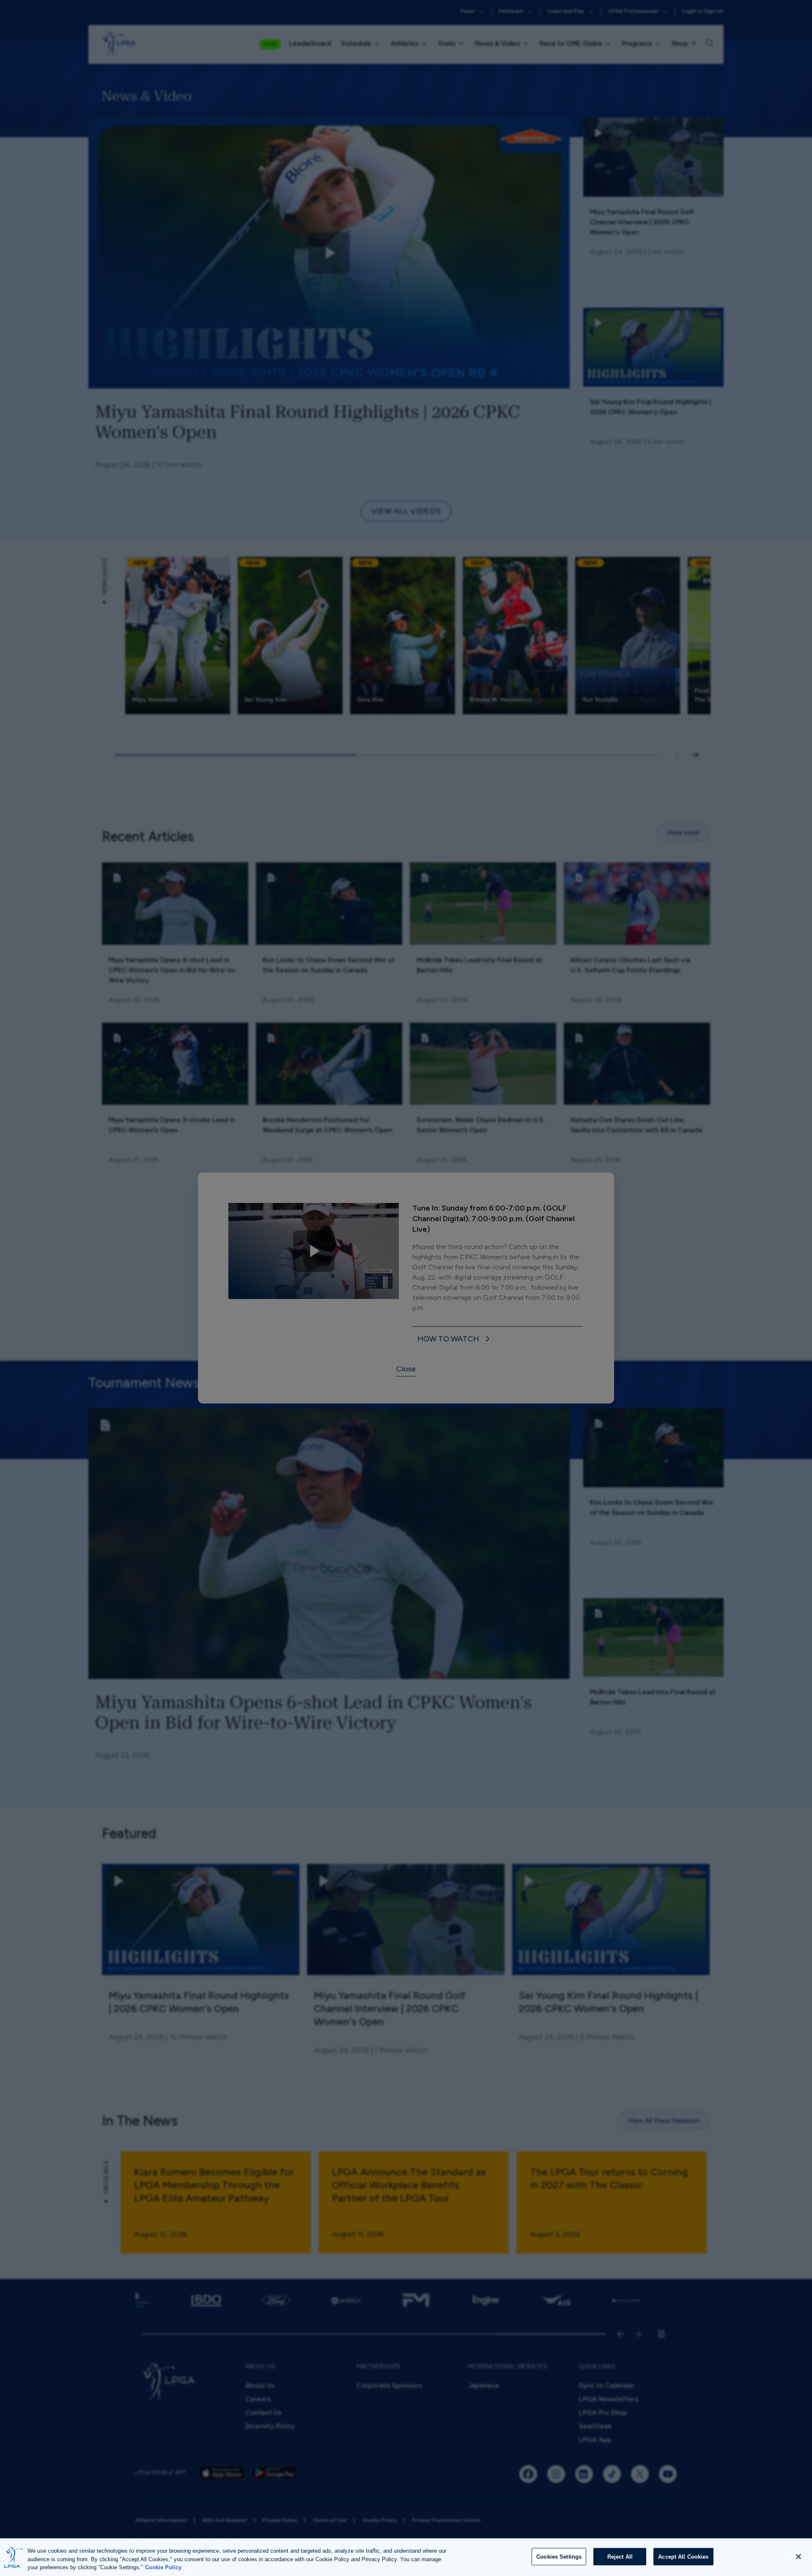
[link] (455, 1339)
